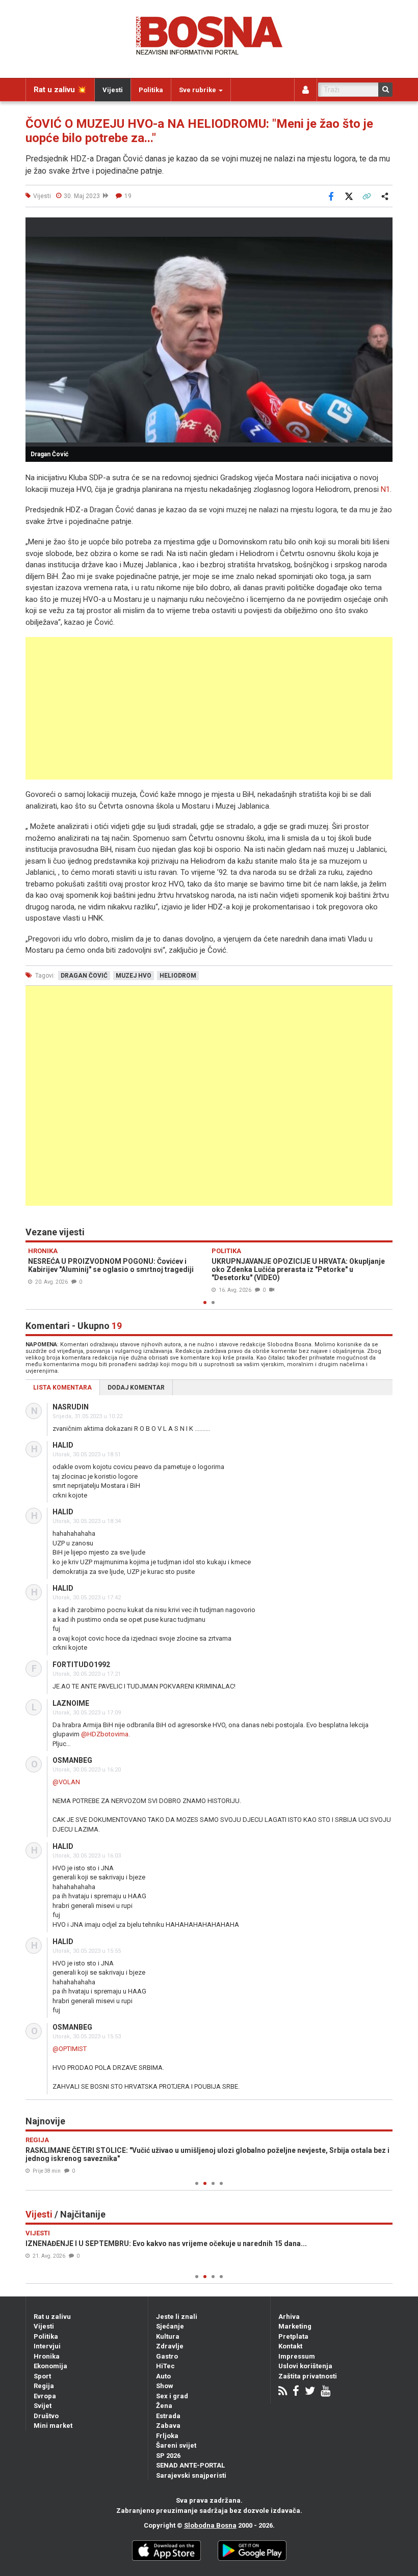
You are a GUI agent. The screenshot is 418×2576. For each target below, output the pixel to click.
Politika (151, 90)
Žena (164, 2406)
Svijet (43, 2406)
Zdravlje (170, 2346)
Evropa (45, 2396)
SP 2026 (168, 2456)
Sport (42, 2376)
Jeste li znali (177, 2317)
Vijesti (113, 90)
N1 (385, 489)
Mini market (53, 2426)
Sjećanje (170, 2326)
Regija (44, 2386)
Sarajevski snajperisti (191, 2475)
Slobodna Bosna (210, 2525)
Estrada (168, 2416)
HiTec (165, 2366)
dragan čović (84, 976)
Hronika (47, 2356)
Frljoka (167, 2436)
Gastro (167, 2356)
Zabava (168, 2426)
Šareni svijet (176, 2445)
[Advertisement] (209, 708)
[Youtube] (325, 2392)
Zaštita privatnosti (308, 2376)
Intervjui (47, 2346)
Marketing (295, 2326)
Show (165, 2386)
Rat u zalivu (52, 2317)
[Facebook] (296, 2392)
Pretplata (293, 2336)
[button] (383, 227)
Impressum (297, 2356)
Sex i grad (172, 2396)
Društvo (46, 2416)
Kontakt (290, 2346)
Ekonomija (50, 2366)
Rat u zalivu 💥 (60, 90)
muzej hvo (134, 976)
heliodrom (178, 976)
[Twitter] (310, 2392)
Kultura (168, 2336)
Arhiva (289, 2317)
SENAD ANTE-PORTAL (190, 2465)
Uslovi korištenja (305, 2366)
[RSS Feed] (283, 2392)
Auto (163, 2376)
